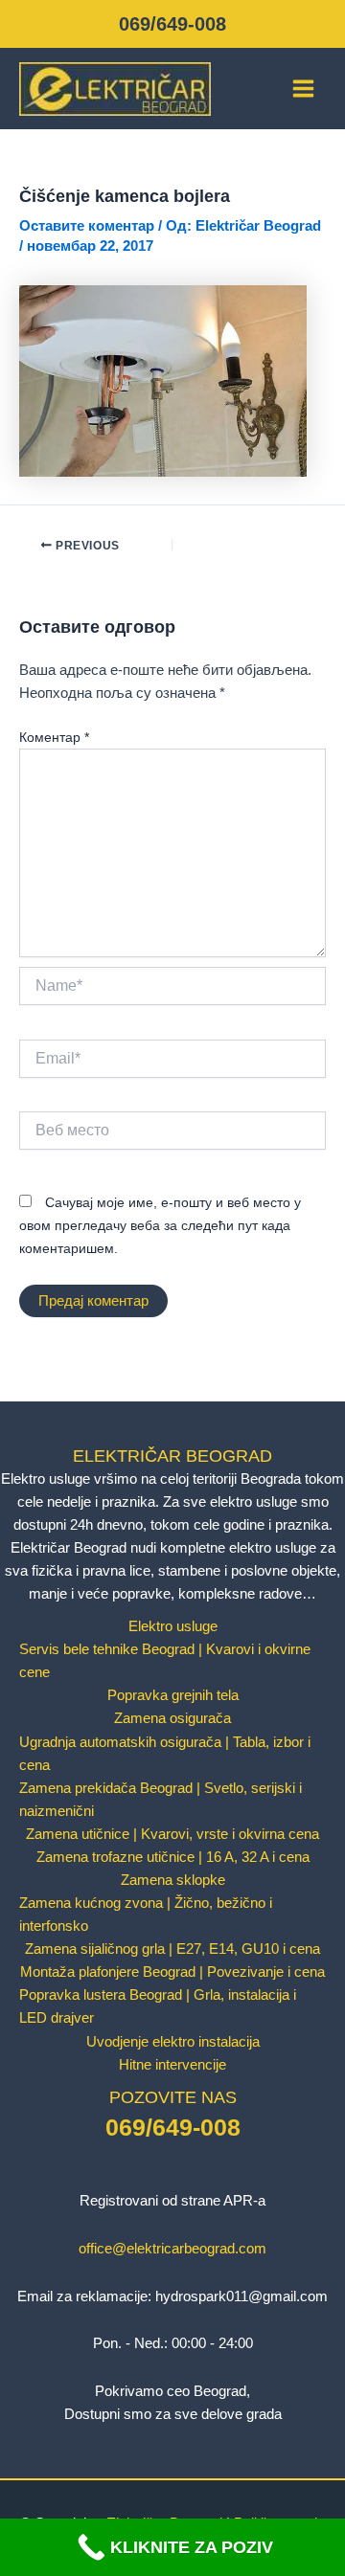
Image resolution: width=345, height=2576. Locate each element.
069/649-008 (172, 24)
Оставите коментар (87, 226)
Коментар (54, 737)
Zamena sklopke (173, 1880)
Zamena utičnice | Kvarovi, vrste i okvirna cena (172, 1834)
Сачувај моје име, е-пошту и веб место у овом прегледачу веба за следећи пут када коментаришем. (160, 1225)
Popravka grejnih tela (173, 1695)
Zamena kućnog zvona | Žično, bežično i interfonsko (146, 1915)
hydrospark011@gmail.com (241, 2296)
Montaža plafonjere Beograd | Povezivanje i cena (172, 1972)
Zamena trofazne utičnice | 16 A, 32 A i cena (173, 1857)
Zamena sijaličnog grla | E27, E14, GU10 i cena (172, 1949)
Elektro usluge (173, 1626)
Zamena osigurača (172, 1718)
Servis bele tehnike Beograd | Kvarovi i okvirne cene (165, 1661)
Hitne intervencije (172, 2065)
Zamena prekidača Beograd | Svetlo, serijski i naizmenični (161, 1800)
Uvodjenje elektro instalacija (173, 2042)
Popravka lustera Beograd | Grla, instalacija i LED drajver (158, 2006)
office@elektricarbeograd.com (172, 2249)
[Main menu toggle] (303, 89)
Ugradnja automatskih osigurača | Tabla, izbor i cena (165, 1754)
